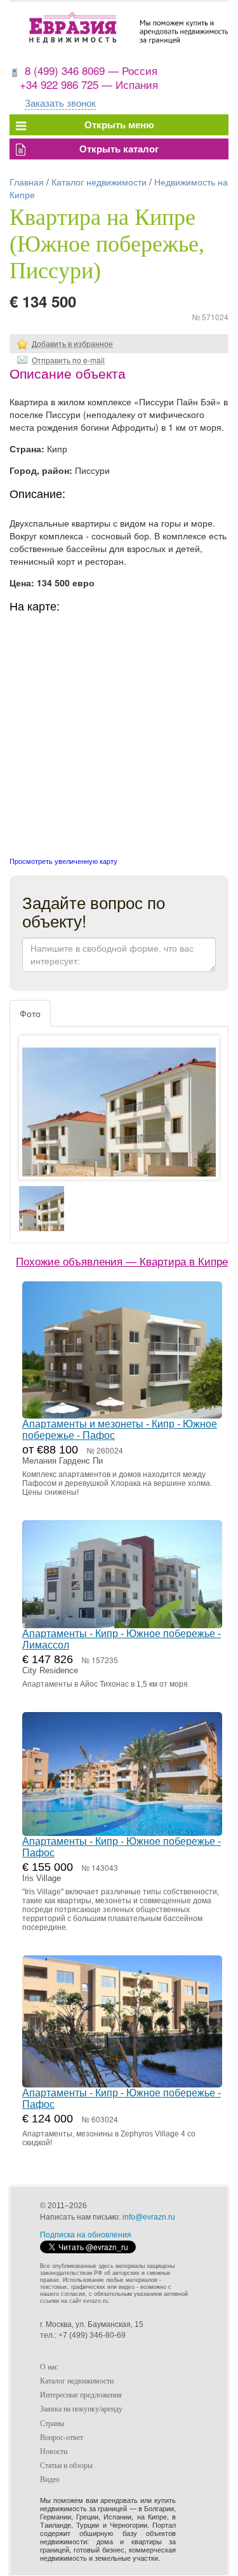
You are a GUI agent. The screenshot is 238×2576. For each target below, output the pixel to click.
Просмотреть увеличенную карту (63, 861)
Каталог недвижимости (99, 182)
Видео (50, 2479)
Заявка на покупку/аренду (81, 2409)
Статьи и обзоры (66, 2465)
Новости (54, 2451)
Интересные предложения (81, 2395)
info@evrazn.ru (149, 2217)
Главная (27, 182)
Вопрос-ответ (62, 2438)
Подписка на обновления (86, 2235)
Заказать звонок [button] (60, 103)
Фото (30, 1013)
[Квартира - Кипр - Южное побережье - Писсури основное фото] (119, 1120)
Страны (52, 2424)
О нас (49, 2367)
